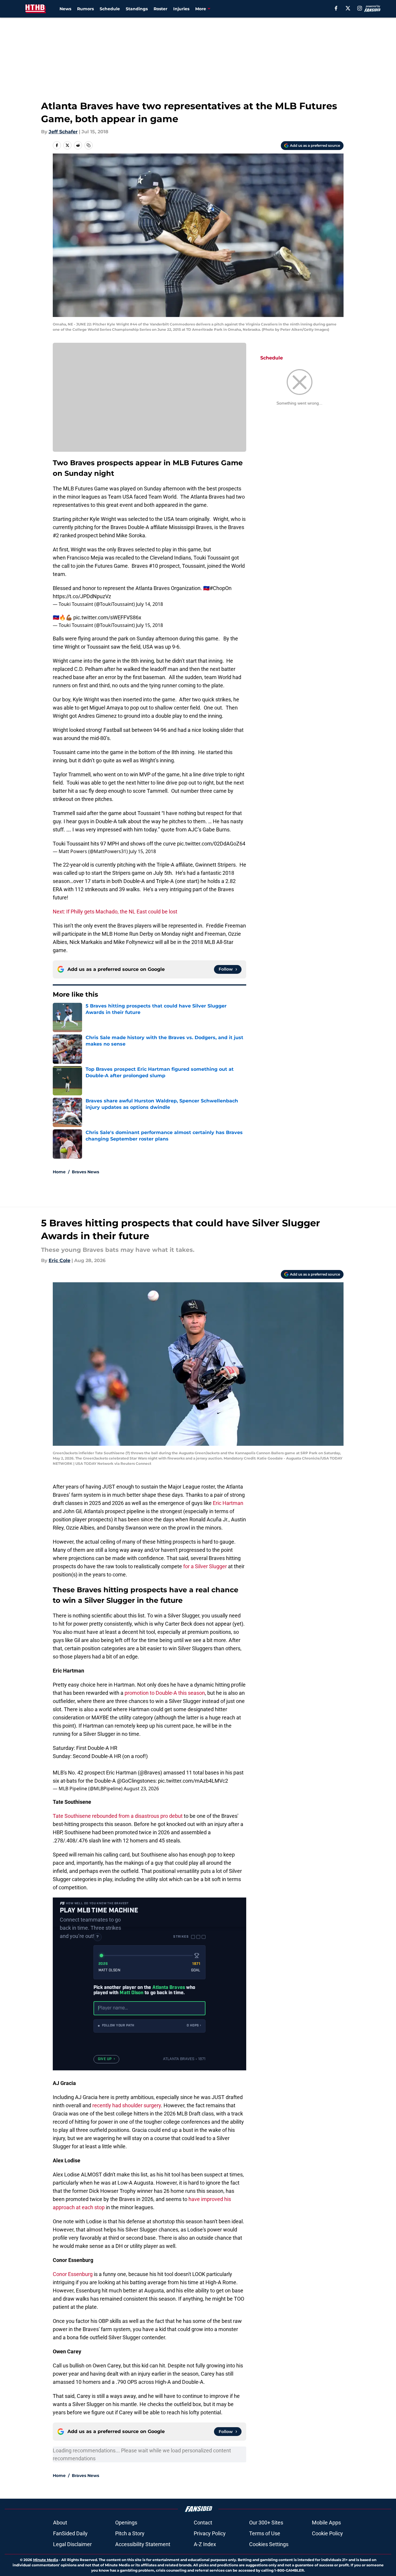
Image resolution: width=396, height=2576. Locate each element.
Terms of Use (265, 2533)
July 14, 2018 (149, 604)
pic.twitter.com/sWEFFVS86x (107, 617)
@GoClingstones (136, 1781)
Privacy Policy (210, 2533)
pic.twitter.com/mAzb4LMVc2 (193, 1781)
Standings (137, 9)
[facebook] (336, 8)
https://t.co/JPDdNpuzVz (82, 596)
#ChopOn (221, 588)
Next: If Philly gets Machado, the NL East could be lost (115, 912)
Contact (203, 2523)
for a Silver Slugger (205, 1566)
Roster (160, 9)
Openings (126, 2523)
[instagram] (360, 8)
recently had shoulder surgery (127, 2105)
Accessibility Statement (143, 2544)
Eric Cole (60, 1260)
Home (59, 1172)
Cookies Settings (269, 2544)
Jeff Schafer (63, 132)
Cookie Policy (327, 2533)
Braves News (85, 1172)
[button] (149, 2026)
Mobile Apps (326, 2523)
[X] (348, 8)
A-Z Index (205, 2544)
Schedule (110, 9)
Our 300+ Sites (266, 2523)
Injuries (181, 9)
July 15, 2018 (149, 625)
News (65, 9)
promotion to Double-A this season (165, 1693)
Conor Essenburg (73, 2274)
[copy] (89, 145)
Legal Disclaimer (72, 2544)
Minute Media (46, 2560)
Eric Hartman (228, 1503)
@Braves (150, 1773)
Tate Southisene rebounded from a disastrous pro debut (118, 1816)
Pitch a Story (130, 2533)
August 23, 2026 (141, 1789)
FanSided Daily (70, 2533)
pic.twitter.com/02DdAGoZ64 (211, 844)
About (60, 2523)
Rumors (85, 9)
